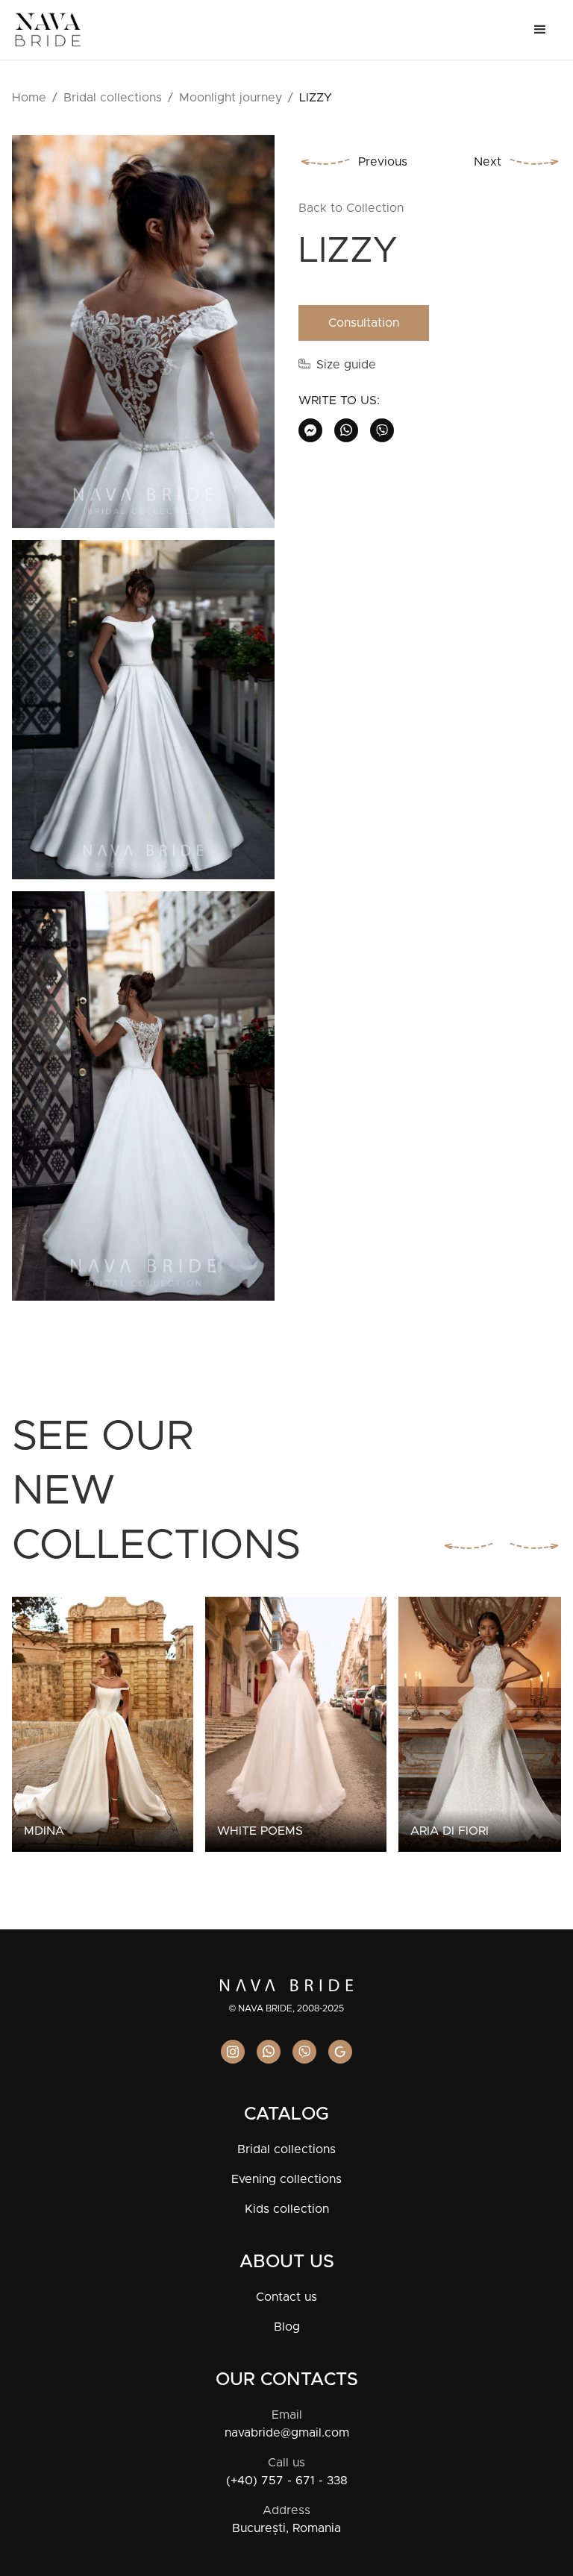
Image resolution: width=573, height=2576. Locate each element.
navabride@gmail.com (287, 2433)
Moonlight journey (231, 98)
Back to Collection (351, 208)
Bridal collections (113, 98)
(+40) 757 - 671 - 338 (287, 2481)
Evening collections (286, 2179)
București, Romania (286, 2528)
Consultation (364, 323)
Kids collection (287, 2209)
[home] (48, 30)
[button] (540, 30)
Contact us (286, 2297)
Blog (287, 2327)
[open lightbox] (143, 337)
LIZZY (316, 98)
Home (29, 98)
